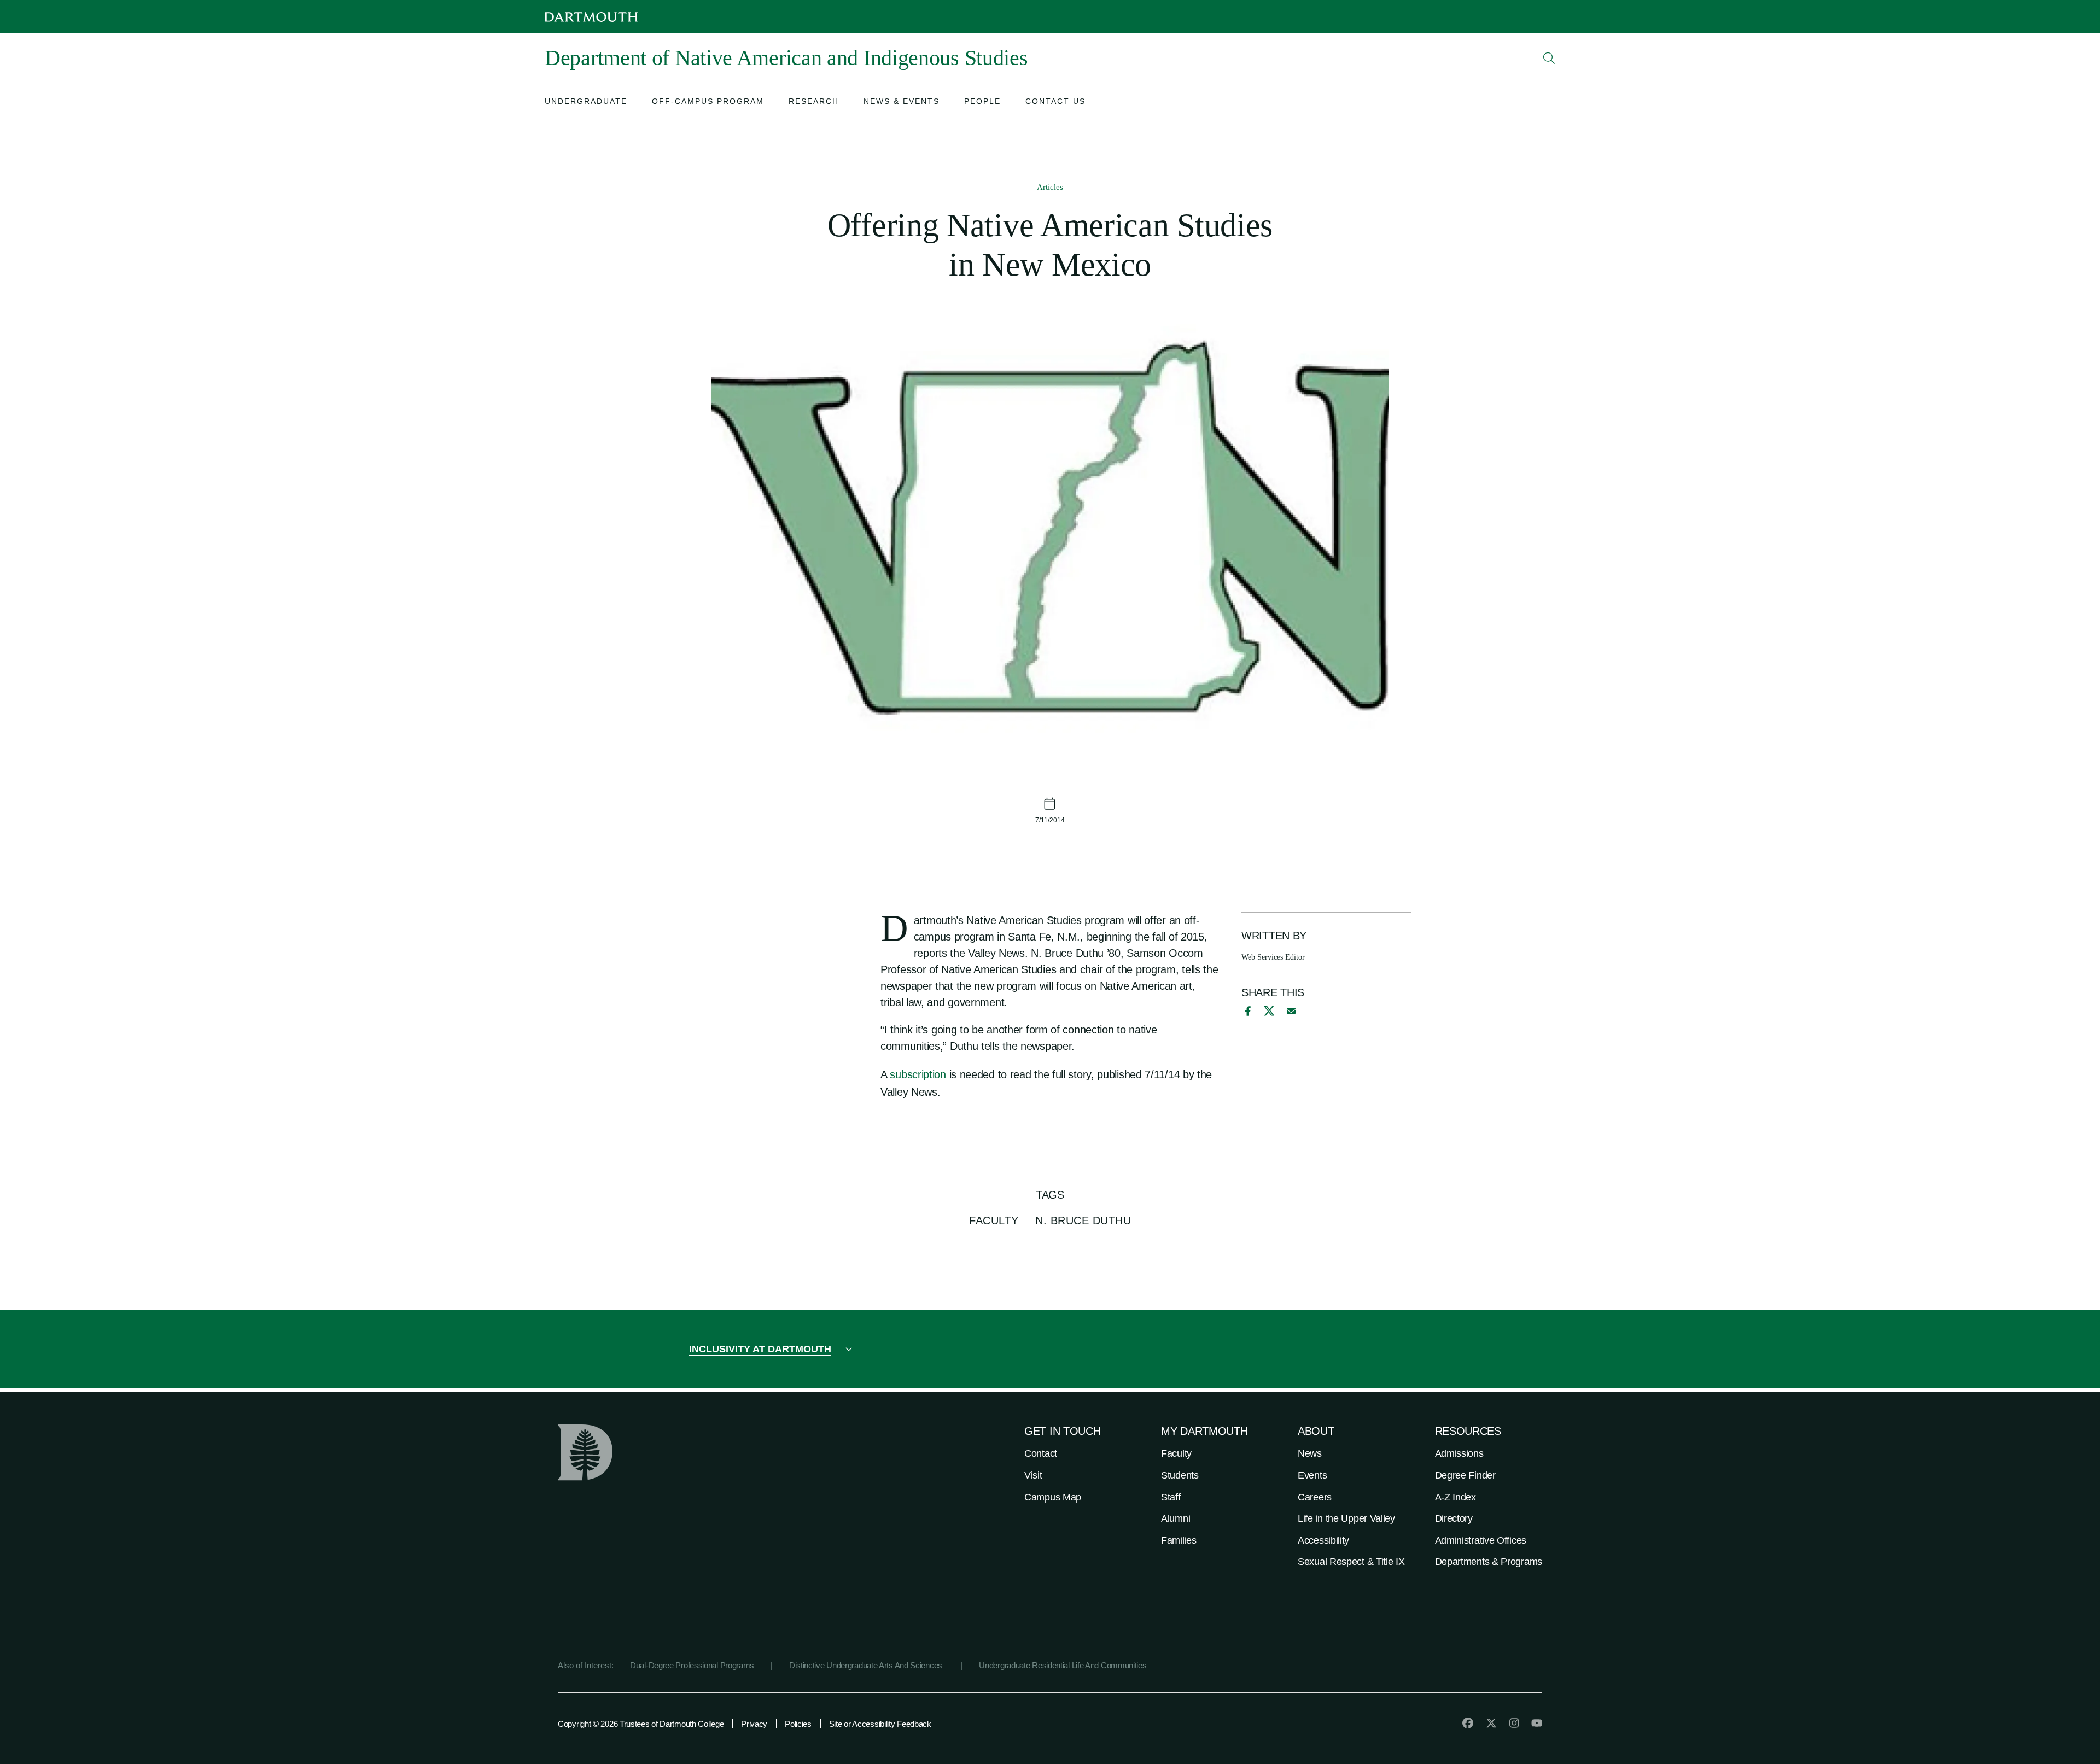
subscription (918, 1074)
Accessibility (1323, 1540)
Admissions (1459, 1453)
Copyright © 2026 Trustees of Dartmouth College (641, 1724)
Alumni (1176, 1518)
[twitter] (1491, 1723)
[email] (1291, 1011)
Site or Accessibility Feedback (880, 1724)
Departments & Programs (1489, 1562)
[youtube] (1537, 1723)
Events (1312, 1475)
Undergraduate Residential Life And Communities (1063, 1665)
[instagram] (1514, 1723)
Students (1180, 1475)
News (1310, 1453)
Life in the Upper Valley (1346, 1518)
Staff (1171, 1497)
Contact (1041, 1453)
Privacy (754, 1724)
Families (1179, 1540)
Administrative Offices (1481, 1540)
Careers (1315, 1497)
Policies (798, 1724)
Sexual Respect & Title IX (1351, 1562)
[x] (1269, 1011)
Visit (1033, 1475)
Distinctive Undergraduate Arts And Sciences (867, 1665)
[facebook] (1246, 1011)
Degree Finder (1465, 1475)
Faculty (1176, 1453)
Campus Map (1053, 1497)
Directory (1454, 1518)
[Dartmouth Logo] (591, 17)
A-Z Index (1456, 1497)
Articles (1050, 187)
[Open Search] (1549, 58)
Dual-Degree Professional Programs (692, 1665)
